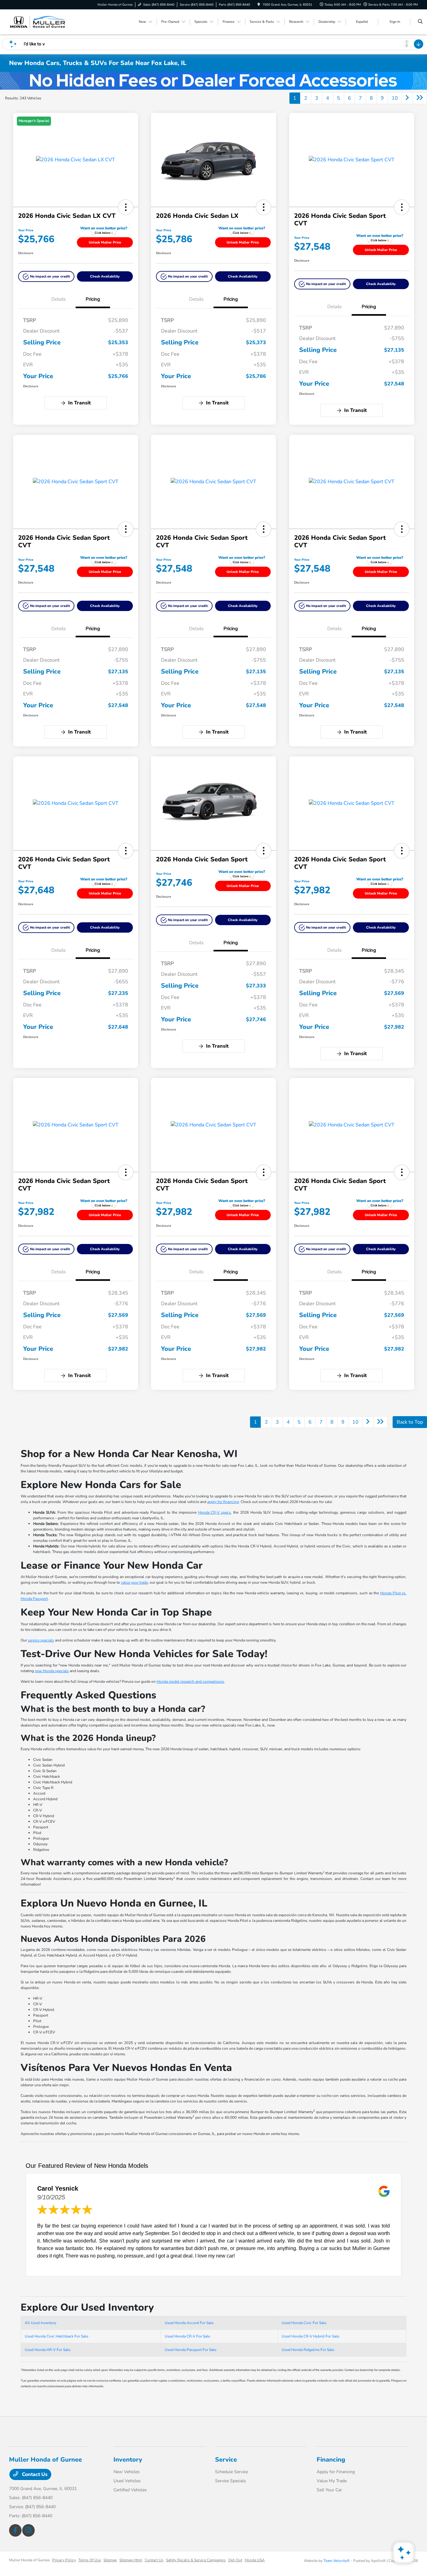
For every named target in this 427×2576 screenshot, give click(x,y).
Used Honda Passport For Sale (191, 2350)
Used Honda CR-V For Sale (187, 2336)
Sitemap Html (131, 2560)
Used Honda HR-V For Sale (48, 2350)
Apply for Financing (336, 2472)
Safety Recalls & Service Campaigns (196, 2560)
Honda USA (255, 2560)
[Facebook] (15, 2530)
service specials (41, 1640)
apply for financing (223, 1502)
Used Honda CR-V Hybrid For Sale (310, 2336)
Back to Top (410, 1422)
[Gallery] (213, 81)
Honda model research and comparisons (190, 1681)
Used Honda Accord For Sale (189, 2323)
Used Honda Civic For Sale (304, 2323)
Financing (331, 2460)
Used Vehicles (127, 2481)
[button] (126, 207)
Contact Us (34, 2474)
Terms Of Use (90, 2560)
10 (395, 98)
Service (226, 2460)
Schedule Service (231, 2472)
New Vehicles (127, 2472)
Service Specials (231, 2481)
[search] (420, 22)
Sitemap (110, 2560)
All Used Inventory (40, 2323)
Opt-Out (235, 2560)
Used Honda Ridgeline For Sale (308, 2350)
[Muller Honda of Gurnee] (37, 22)
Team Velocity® (337, 2561)
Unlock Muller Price (105, 242)
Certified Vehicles (130, 2490)
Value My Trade (332, 2481)
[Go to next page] (407, 98)
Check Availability (105, 276)
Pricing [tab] (93, 299)
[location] (259, 5)
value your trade (134, 1582)
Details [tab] (58, 299)
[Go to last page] (420, 98)
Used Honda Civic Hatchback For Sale (56, 2336)
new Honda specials (52, 1671)
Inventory (128, 2460)
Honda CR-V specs (215, 1512)
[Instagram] (28, 2530)
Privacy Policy (64, 2560)
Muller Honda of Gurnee (29, 2560)
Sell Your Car (329, 2490)
